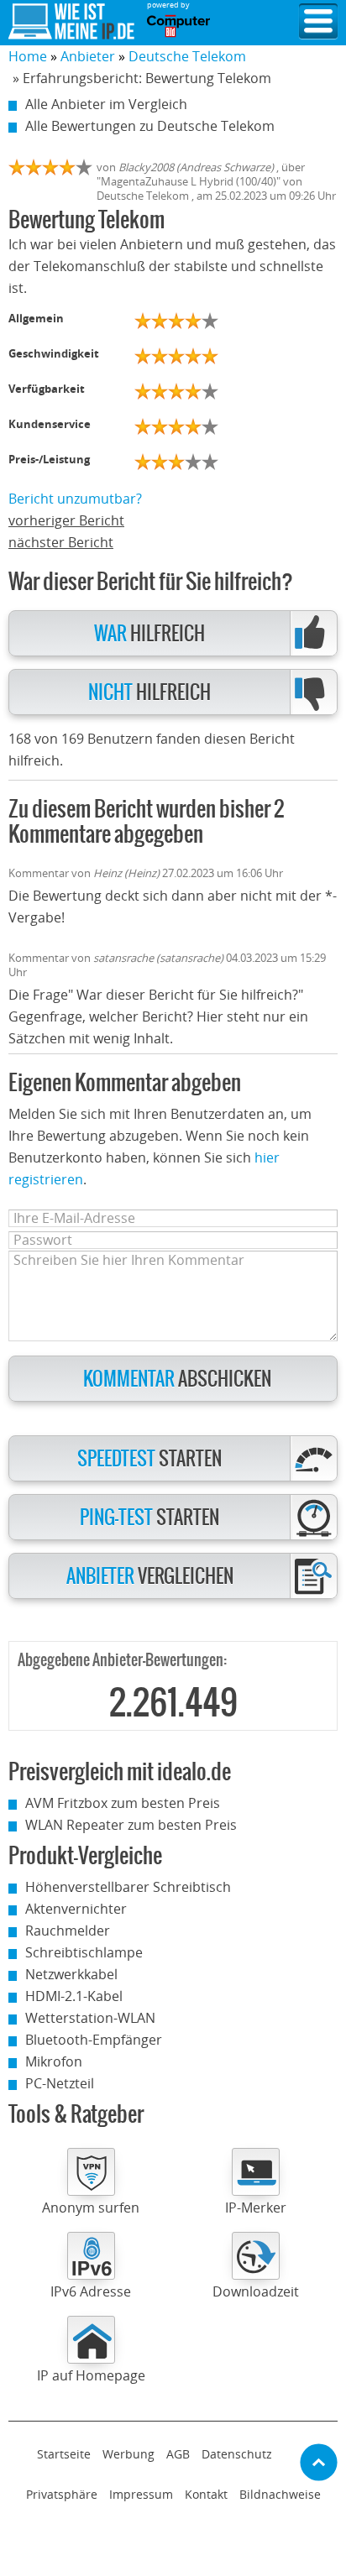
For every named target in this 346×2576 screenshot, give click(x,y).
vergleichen (150, 1577)
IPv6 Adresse (91, 2291)
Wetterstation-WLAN (90, 2018)
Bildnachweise (280, 2494)
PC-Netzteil (60, 2083)
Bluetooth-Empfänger (94, 2040)
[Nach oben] (319, 2462)
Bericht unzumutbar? (75, 499)
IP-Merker (256, 2208)
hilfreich (149, 634)
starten (149, 1459)
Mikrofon (54, 2061)
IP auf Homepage (91, 2375)
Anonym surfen (91, 2208)
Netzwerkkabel (71, 1974)
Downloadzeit (256, 2291)
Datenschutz (237, 2454)
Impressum (141, 2494)
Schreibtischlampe (84, 1952)
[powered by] (178, 26)
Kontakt (206, 2494)
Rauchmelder (68, 1931)
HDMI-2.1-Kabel (74, 1996)
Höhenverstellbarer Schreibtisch (128, 1887)
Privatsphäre (62, 2494)
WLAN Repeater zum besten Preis (131, 1825)
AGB (178, 2454)
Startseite (64, 2454)
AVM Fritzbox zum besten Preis (123, 1803)
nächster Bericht (61, 542)
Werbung (128, 2454)
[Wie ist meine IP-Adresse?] (71, 22)
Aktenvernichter (76, 1909)
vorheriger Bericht (66, 520)
